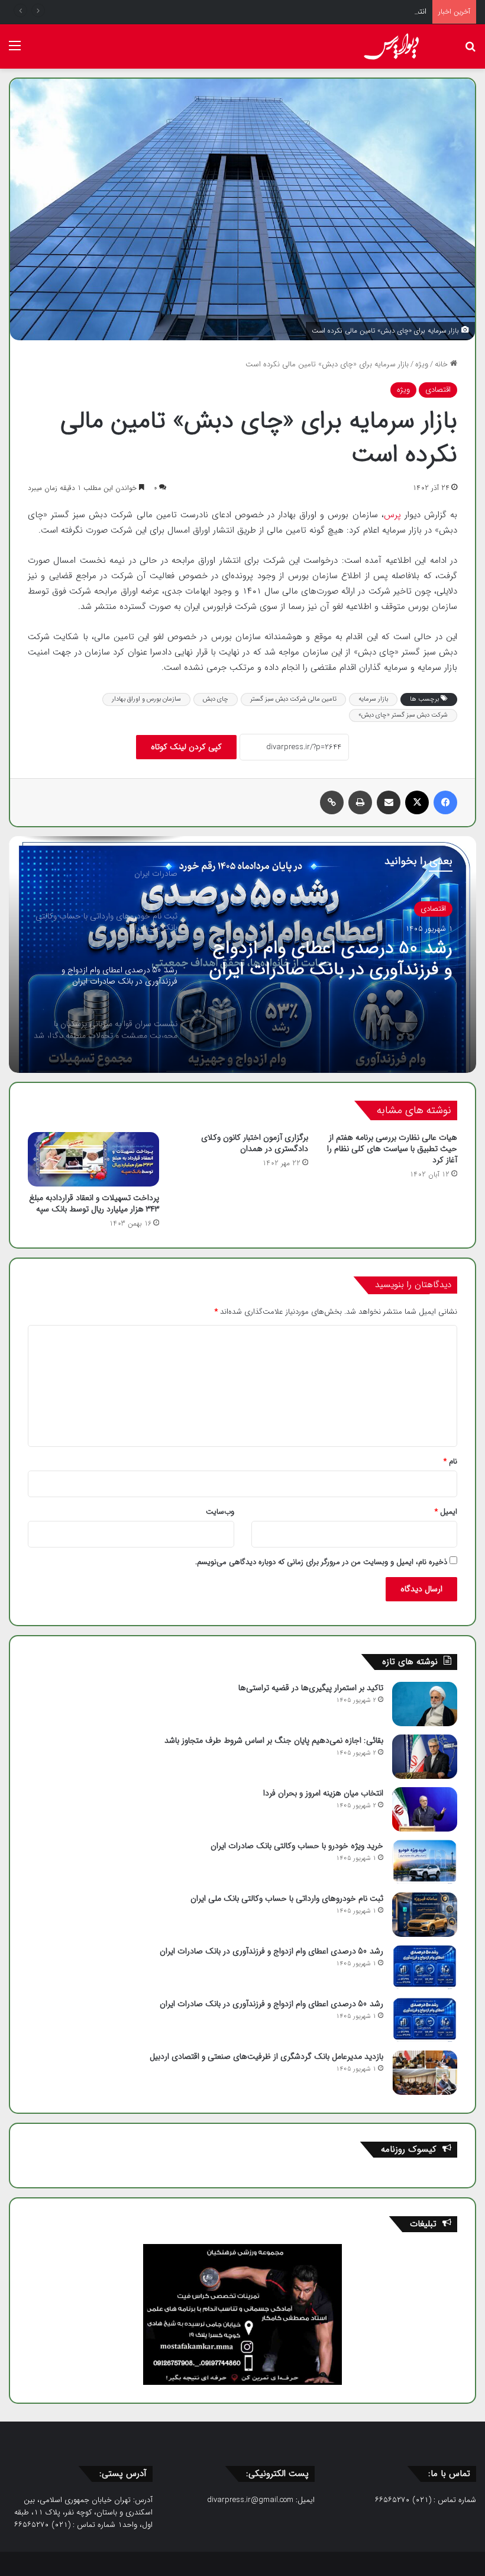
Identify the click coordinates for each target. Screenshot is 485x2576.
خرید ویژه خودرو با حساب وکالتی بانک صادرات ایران (297, 1846)
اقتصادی (438, 390)
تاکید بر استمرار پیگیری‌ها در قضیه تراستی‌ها (311, 1688)
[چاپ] (360, 802)
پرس (394, 515)
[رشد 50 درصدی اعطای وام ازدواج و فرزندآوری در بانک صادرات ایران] (425, 1967)
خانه (442, 364)
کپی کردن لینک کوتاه (186, 747)
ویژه (422, 364)
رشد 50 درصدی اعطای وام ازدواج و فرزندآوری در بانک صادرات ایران (331, 959)
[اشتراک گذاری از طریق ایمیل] (389, 802)
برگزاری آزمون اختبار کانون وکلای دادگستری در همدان (255, 1143)
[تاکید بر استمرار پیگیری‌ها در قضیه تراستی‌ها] (425, 1704)
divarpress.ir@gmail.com (250, 2500)
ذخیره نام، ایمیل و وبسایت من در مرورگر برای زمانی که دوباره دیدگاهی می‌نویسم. (321, 1562)
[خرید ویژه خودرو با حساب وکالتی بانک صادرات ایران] (425, 1862)
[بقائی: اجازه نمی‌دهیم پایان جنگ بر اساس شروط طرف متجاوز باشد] (425, 1757)
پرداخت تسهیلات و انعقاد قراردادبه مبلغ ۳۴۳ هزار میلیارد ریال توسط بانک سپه (94, 1203)
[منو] (15, 51)
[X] (417, 802)
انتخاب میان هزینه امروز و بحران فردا (369, 12)
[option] (242, 955)
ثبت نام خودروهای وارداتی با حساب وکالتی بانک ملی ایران (287, 1898)
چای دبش (216, 699)
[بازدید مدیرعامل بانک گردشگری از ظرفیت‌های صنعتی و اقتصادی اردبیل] (425, 2073)
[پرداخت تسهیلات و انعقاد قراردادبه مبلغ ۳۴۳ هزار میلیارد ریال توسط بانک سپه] (93, 1159)
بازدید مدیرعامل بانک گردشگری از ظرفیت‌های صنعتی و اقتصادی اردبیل (266, 2056)
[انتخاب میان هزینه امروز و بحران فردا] (425, 1809)
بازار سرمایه (373, 699)
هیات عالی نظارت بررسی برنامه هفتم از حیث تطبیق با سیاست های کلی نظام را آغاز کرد (392, 1149)
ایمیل (446, 1512)
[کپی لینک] (332, 802)
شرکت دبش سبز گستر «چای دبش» (403, 715)
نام (450, 1461)
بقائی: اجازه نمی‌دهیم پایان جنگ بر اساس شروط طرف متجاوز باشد (274, 1740)
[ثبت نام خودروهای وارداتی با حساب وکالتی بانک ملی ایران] (425, 1915)
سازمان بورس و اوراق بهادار (146, 699)
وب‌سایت (220, 1512)
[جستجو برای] (470, 51)
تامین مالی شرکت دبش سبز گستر (293, 699)
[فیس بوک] (445, 802)
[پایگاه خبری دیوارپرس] (396, 46)
